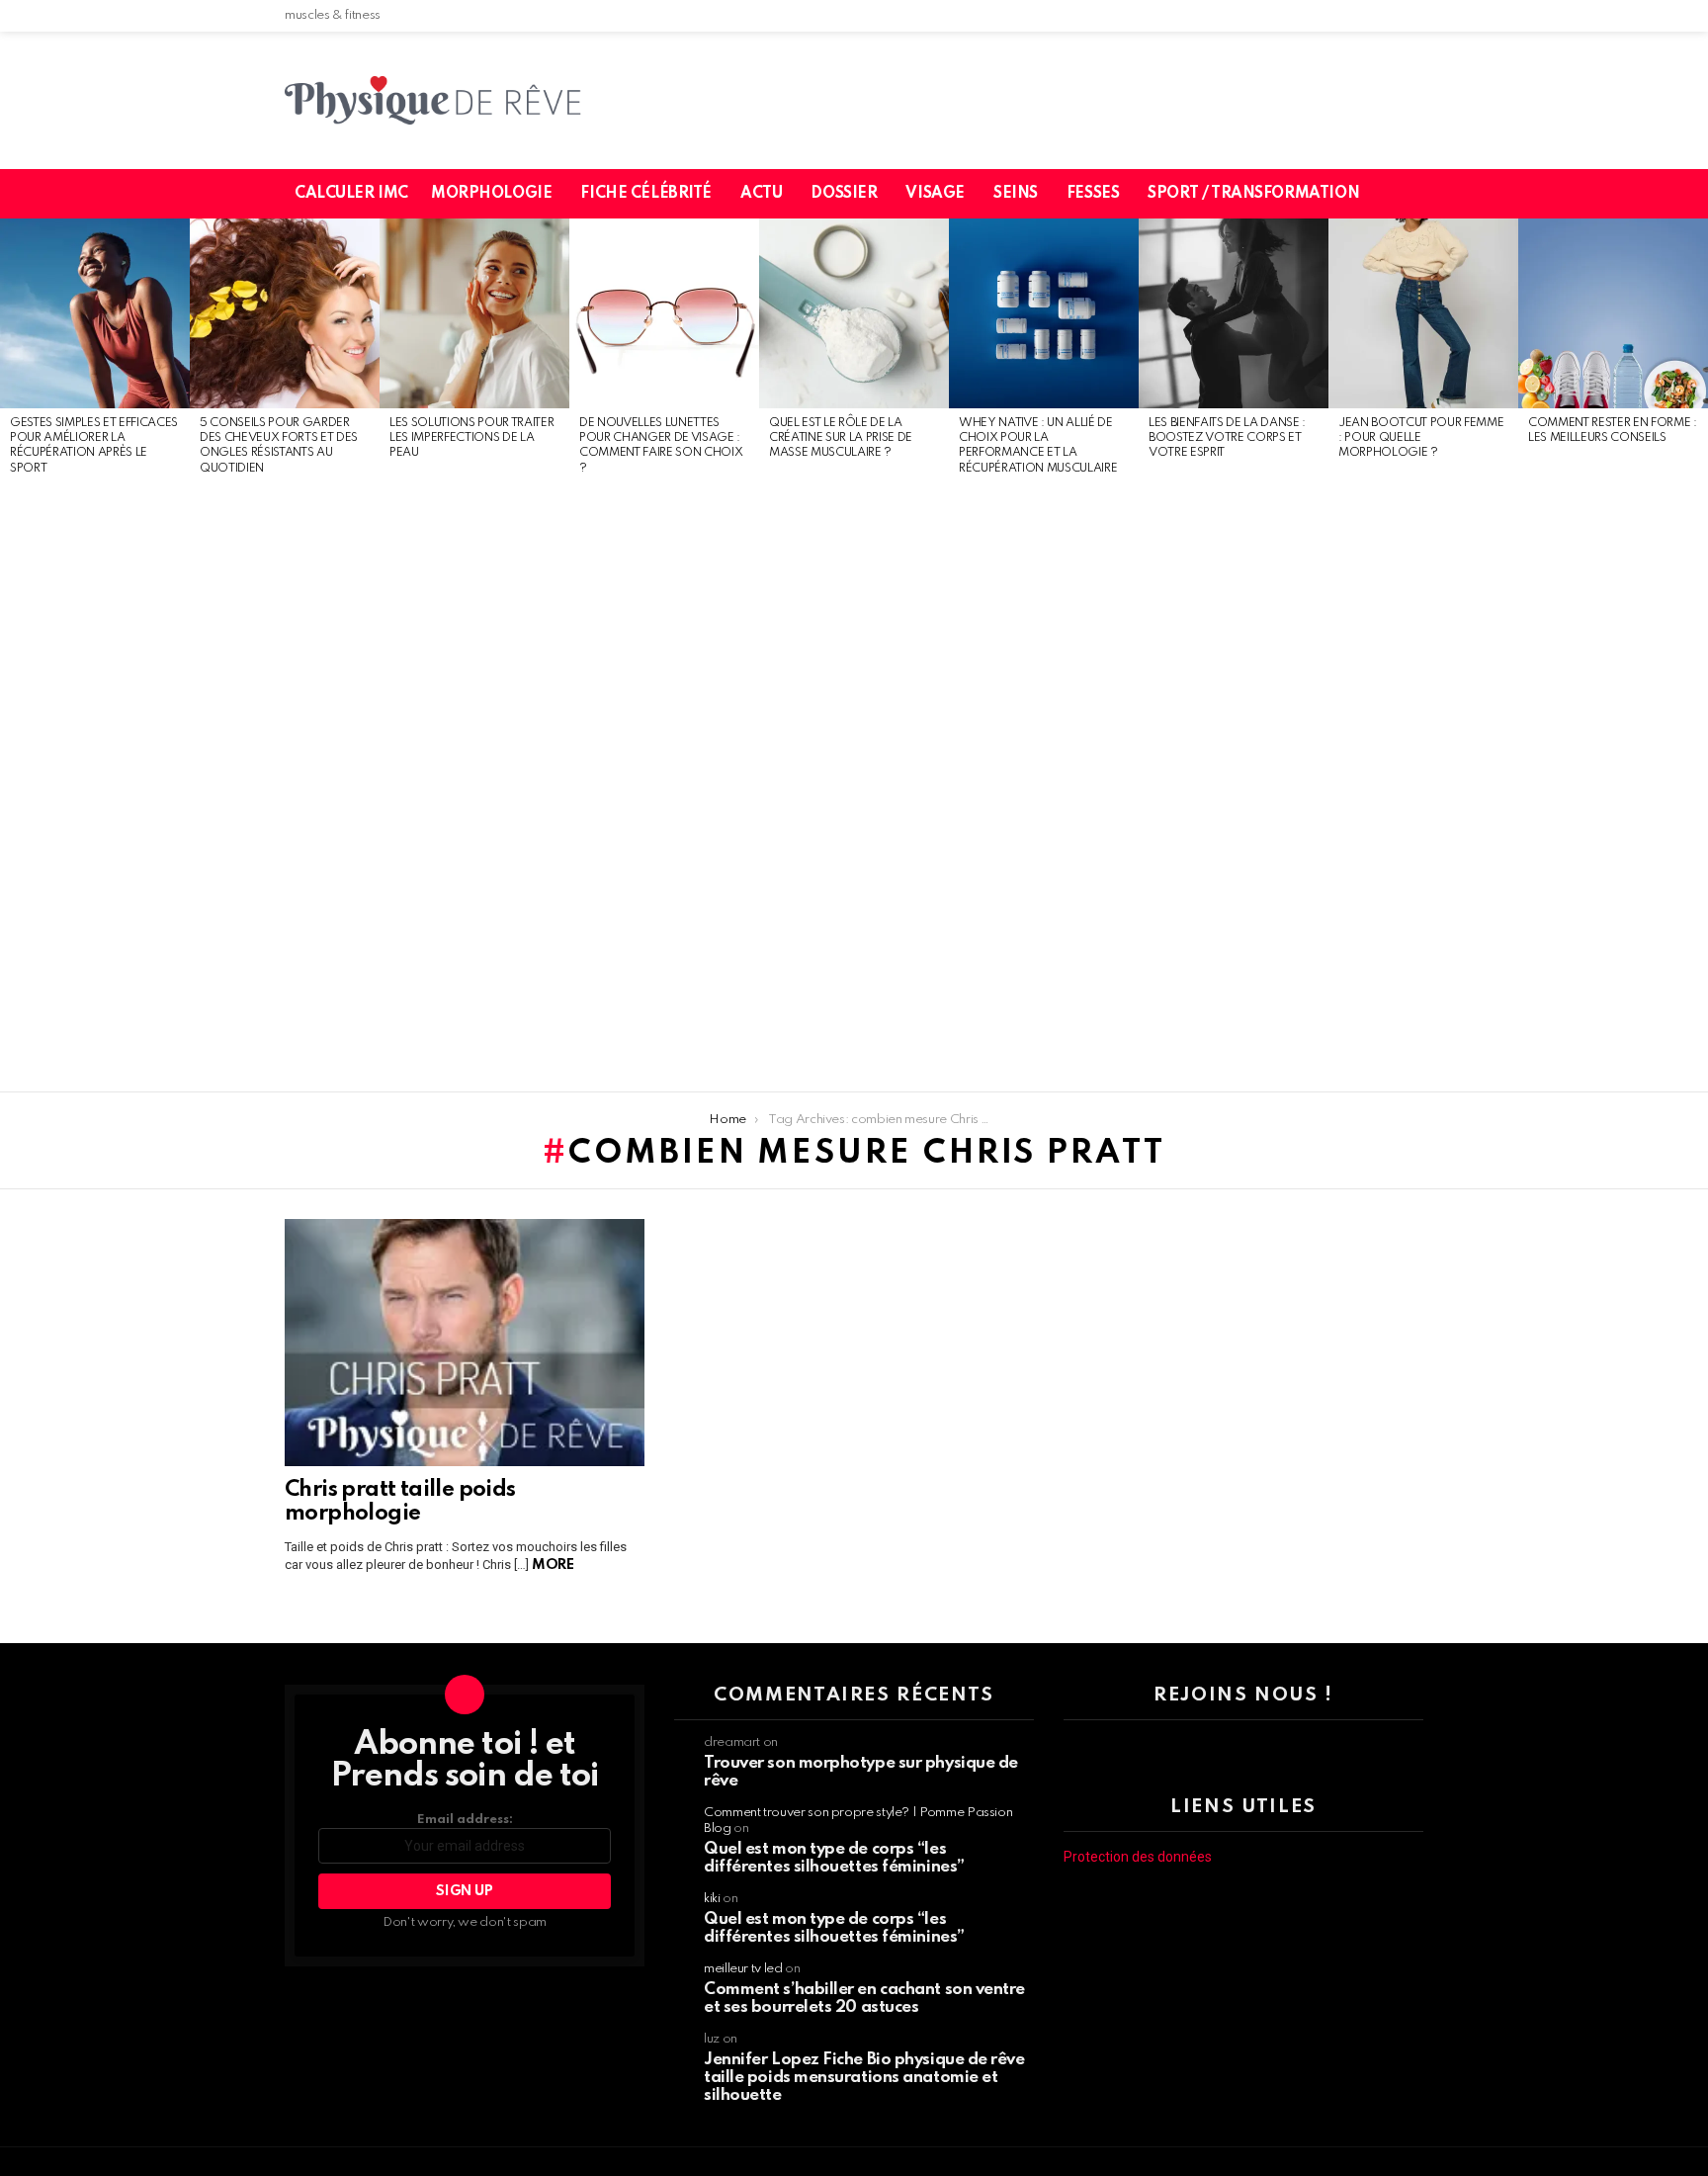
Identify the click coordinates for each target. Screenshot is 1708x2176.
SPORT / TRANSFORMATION (1253, 194)
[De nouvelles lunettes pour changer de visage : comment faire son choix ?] (664, 313)
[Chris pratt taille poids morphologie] (465, 1343)
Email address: (465, 1820)
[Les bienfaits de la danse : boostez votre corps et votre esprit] (1234, 313)
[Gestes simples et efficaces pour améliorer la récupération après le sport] (95, 313)
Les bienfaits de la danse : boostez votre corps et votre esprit (1227, 438)
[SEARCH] (1420, 194)
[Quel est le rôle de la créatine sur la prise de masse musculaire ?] (854, 313)
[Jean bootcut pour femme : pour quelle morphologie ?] (1423, 313)
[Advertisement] (95, 785)
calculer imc (351, 194)
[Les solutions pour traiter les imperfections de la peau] (474, 313)
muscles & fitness (333, 15)
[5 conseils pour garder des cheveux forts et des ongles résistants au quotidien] (285, 313)
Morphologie (491, 194)
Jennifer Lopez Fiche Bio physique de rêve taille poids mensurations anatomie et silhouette (864, 2078)
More (553, 1565)
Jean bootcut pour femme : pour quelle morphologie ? (1421, 438)
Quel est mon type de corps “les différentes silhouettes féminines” (834, 1858)
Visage (935, 194)
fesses (1093, 194)
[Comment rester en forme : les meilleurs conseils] (1613, 313)
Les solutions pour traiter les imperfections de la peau (471, 438)
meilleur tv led (743, 1969)
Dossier (844, 194)
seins (1016, 194)
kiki (712, 1899)
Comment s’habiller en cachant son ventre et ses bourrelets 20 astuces (864, 1999)
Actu (761, 194)
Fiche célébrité (646, 194)
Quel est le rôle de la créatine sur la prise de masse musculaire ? (841, 438)
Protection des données (1138, 1857)
